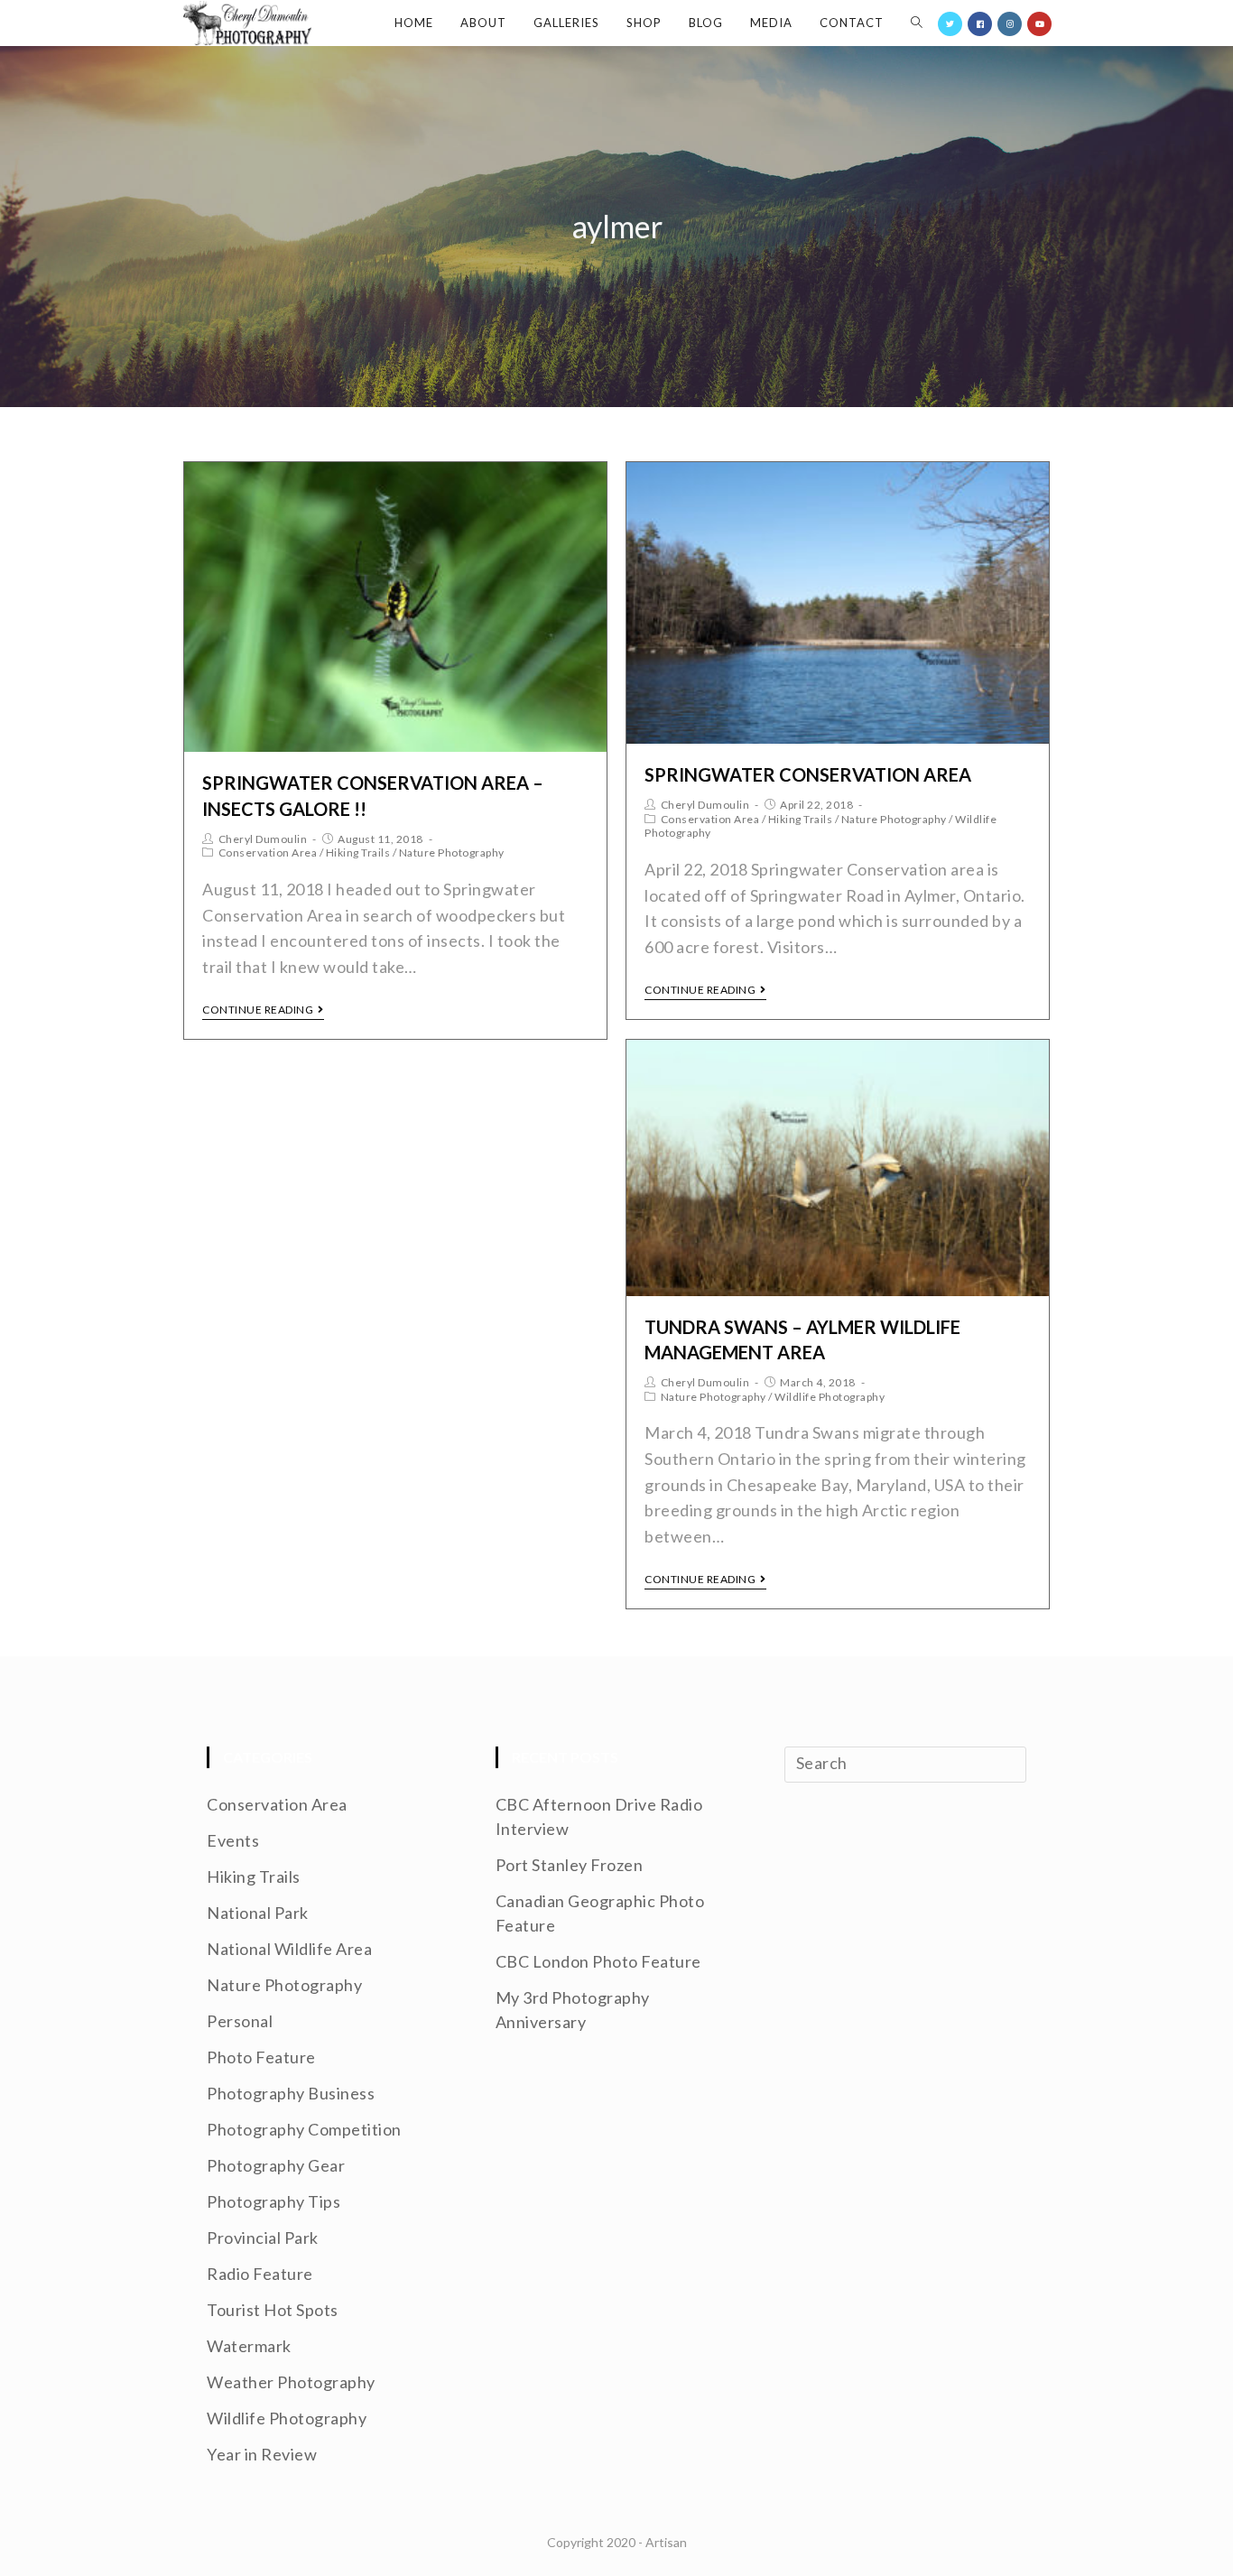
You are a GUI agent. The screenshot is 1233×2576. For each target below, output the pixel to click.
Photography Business (291, 2093)
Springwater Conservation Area (808, 774)
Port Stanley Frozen (570, 1865)
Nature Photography (452, 852)
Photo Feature (261, 2057)
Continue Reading (258, 1010)
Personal (240, 2021)
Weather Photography (291, 2382)
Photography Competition (304, 2129)
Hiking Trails (358, 852)
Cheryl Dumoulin (263, 839)
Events (233, 1840)
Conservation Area (268, 852)
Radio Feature (260, 2274)
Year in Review (262, 2454)
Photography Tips (273, 2201)
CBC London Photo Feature (598, 1961)
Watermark (249, 2346)
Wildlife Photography (830, 1397)
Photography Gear (276, 2165)
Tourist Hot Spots (273, 2310)
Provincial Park (263, 2238)
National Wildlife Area (289, 1949)
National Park (258, 1913)
